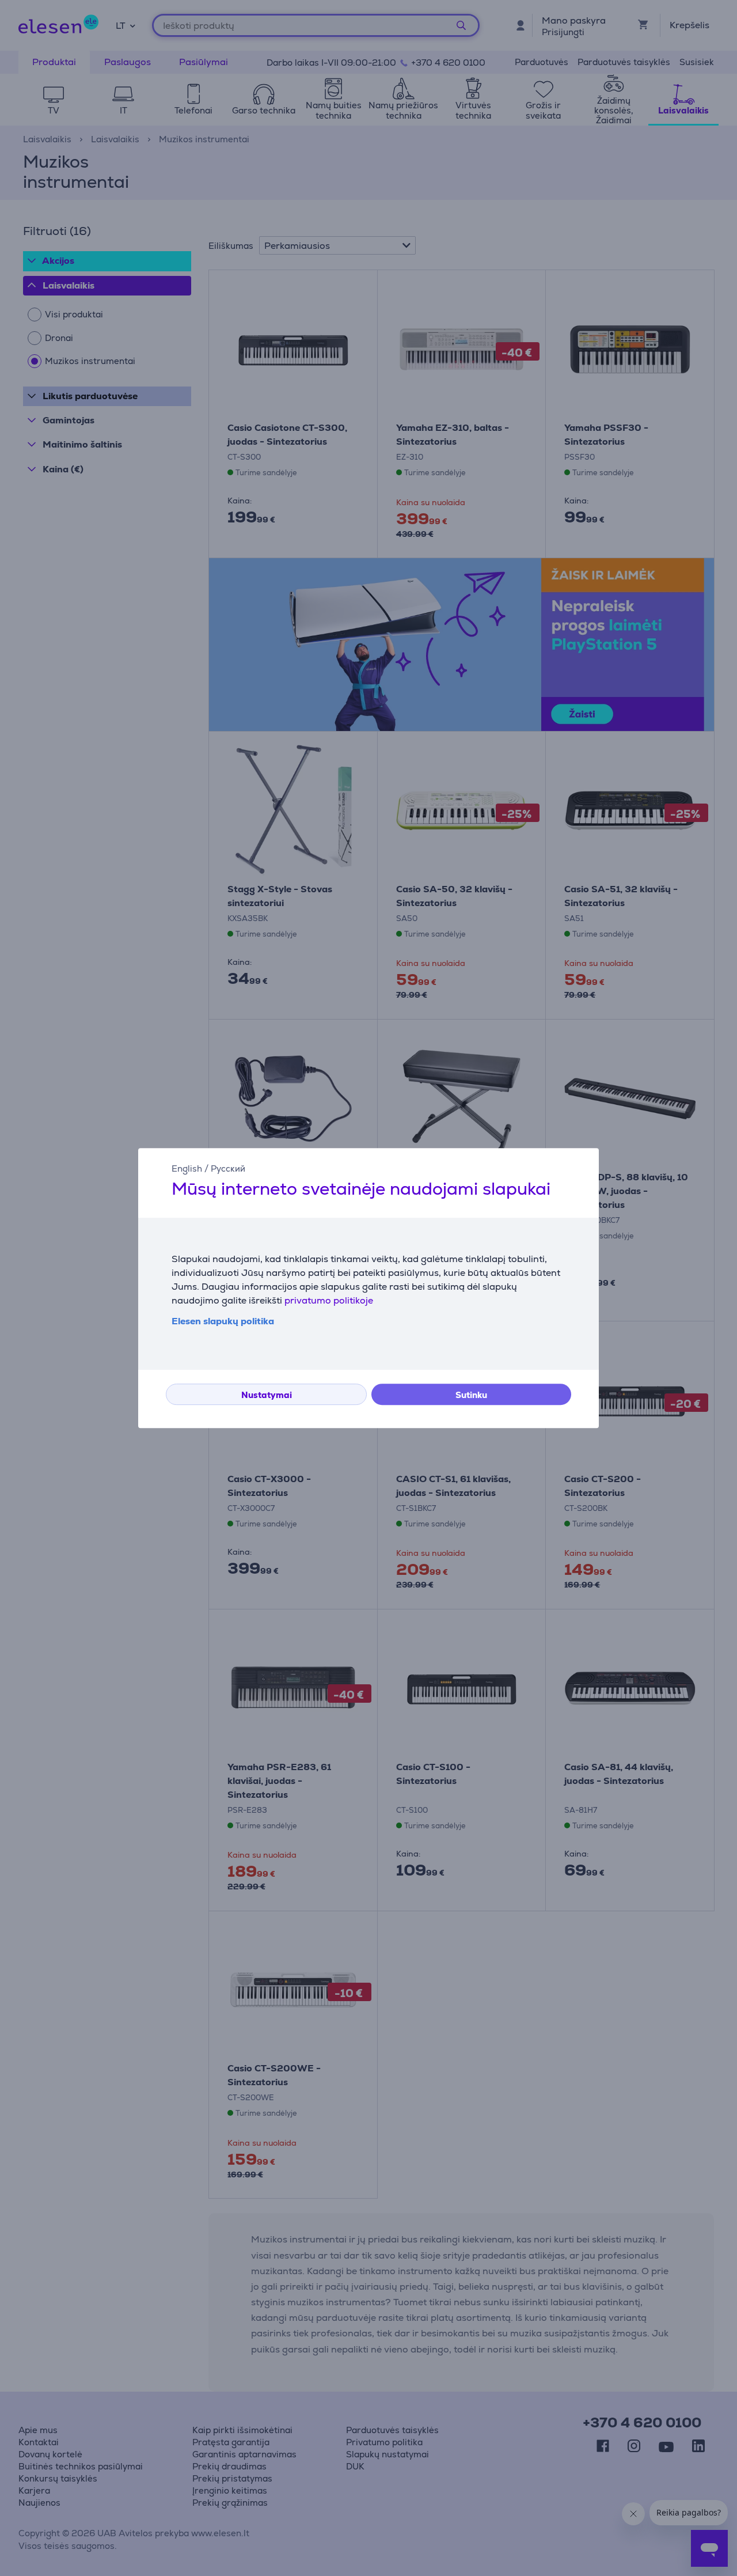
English (187, 1168)
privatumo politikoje (329, 1300)
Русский (228, 1168)
